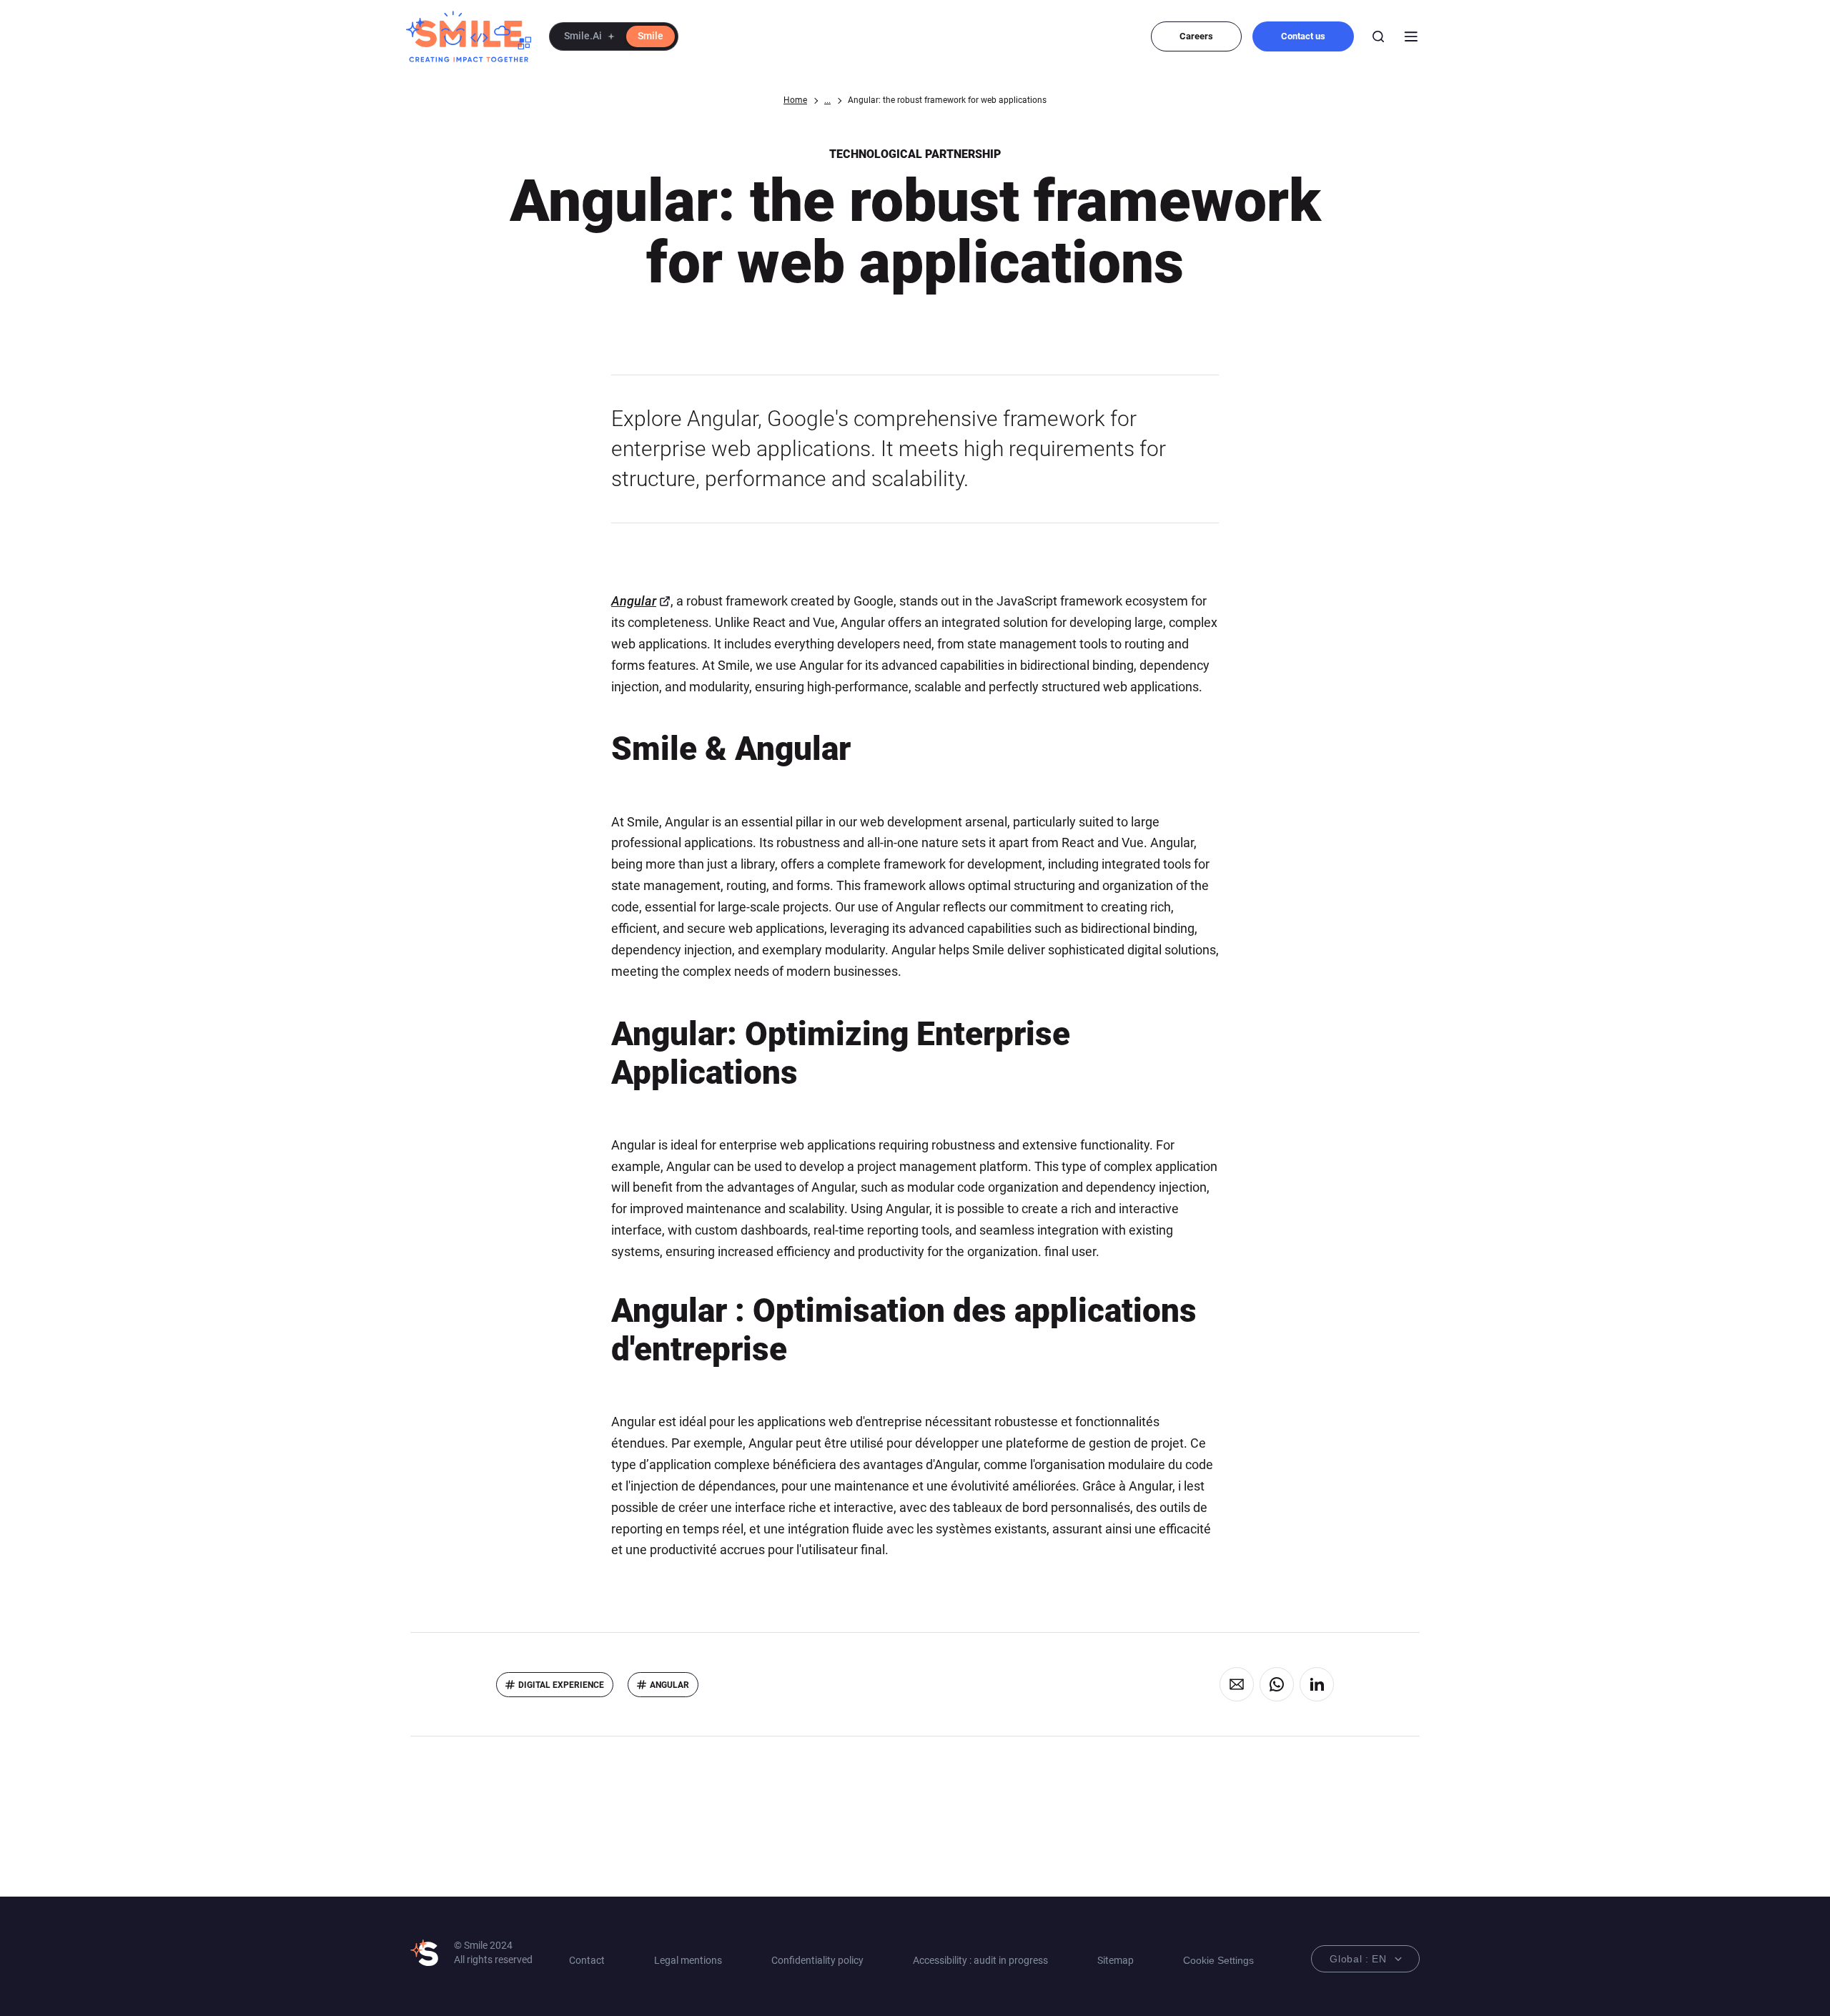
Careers (1196, 36)
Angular (634, 601)
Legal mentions (688, 1960)
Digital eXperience (561, 1685)
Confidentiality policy (817, 1960)
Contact (587, 1960)
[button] (614, 36)
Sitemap (1116, 1960)
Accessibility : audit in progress (980, 1960)
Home (795, 100)
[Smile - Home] (469, 36)
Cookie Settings (1218, 1960)
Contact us (1303, 36)
